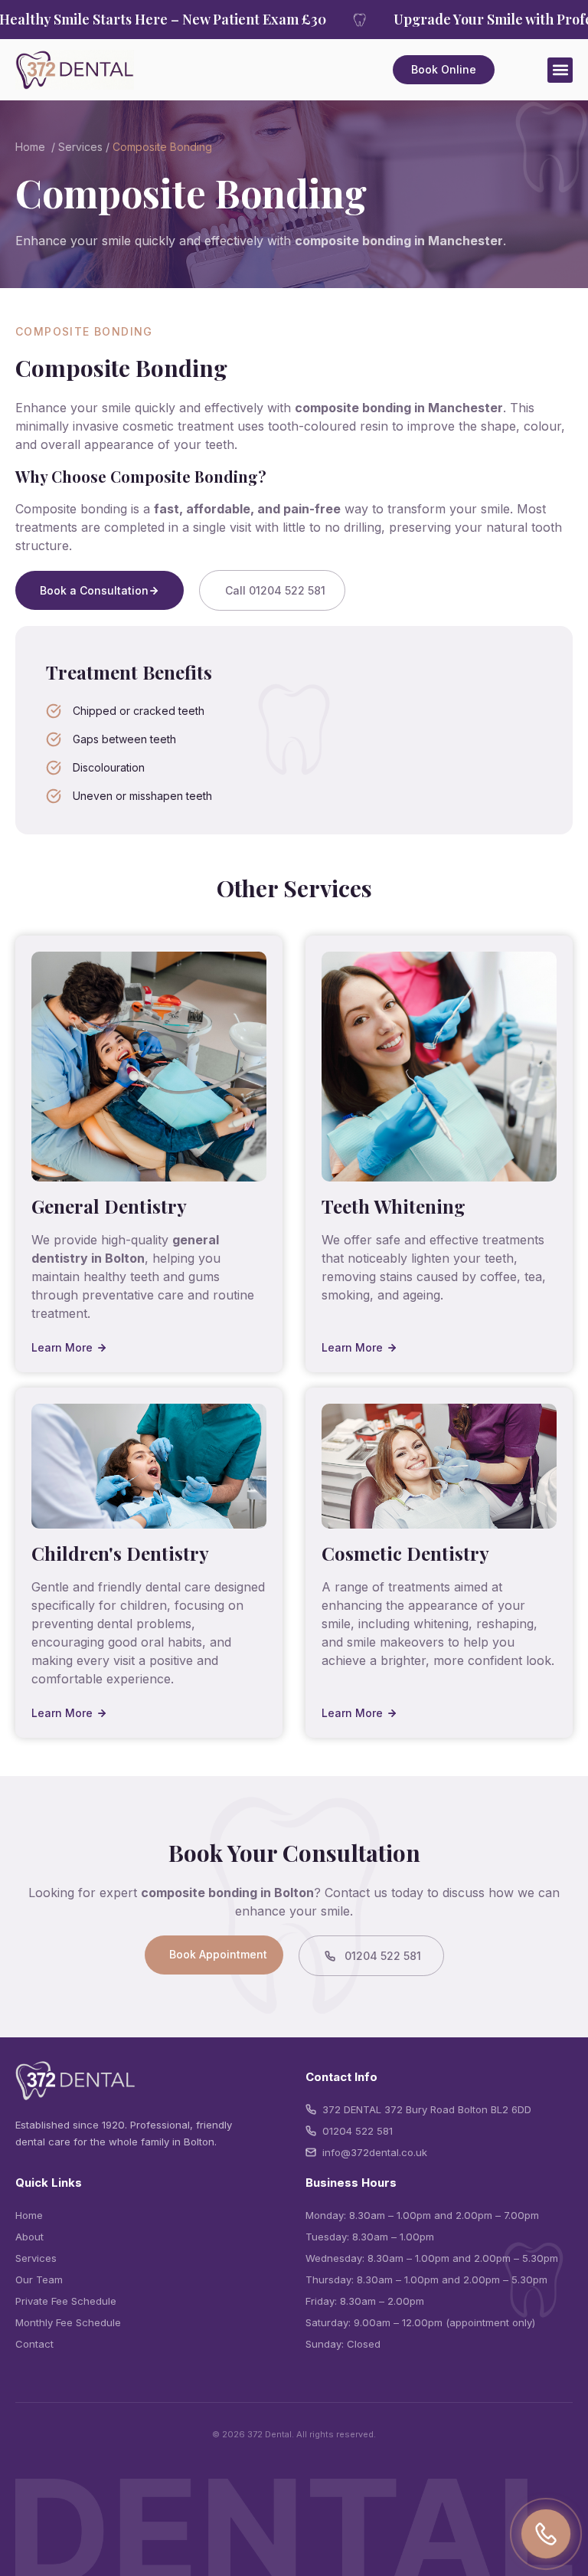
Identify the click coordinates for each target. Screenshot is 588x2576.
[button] (560, 70)
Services (80, 147)
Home (30, 147)
